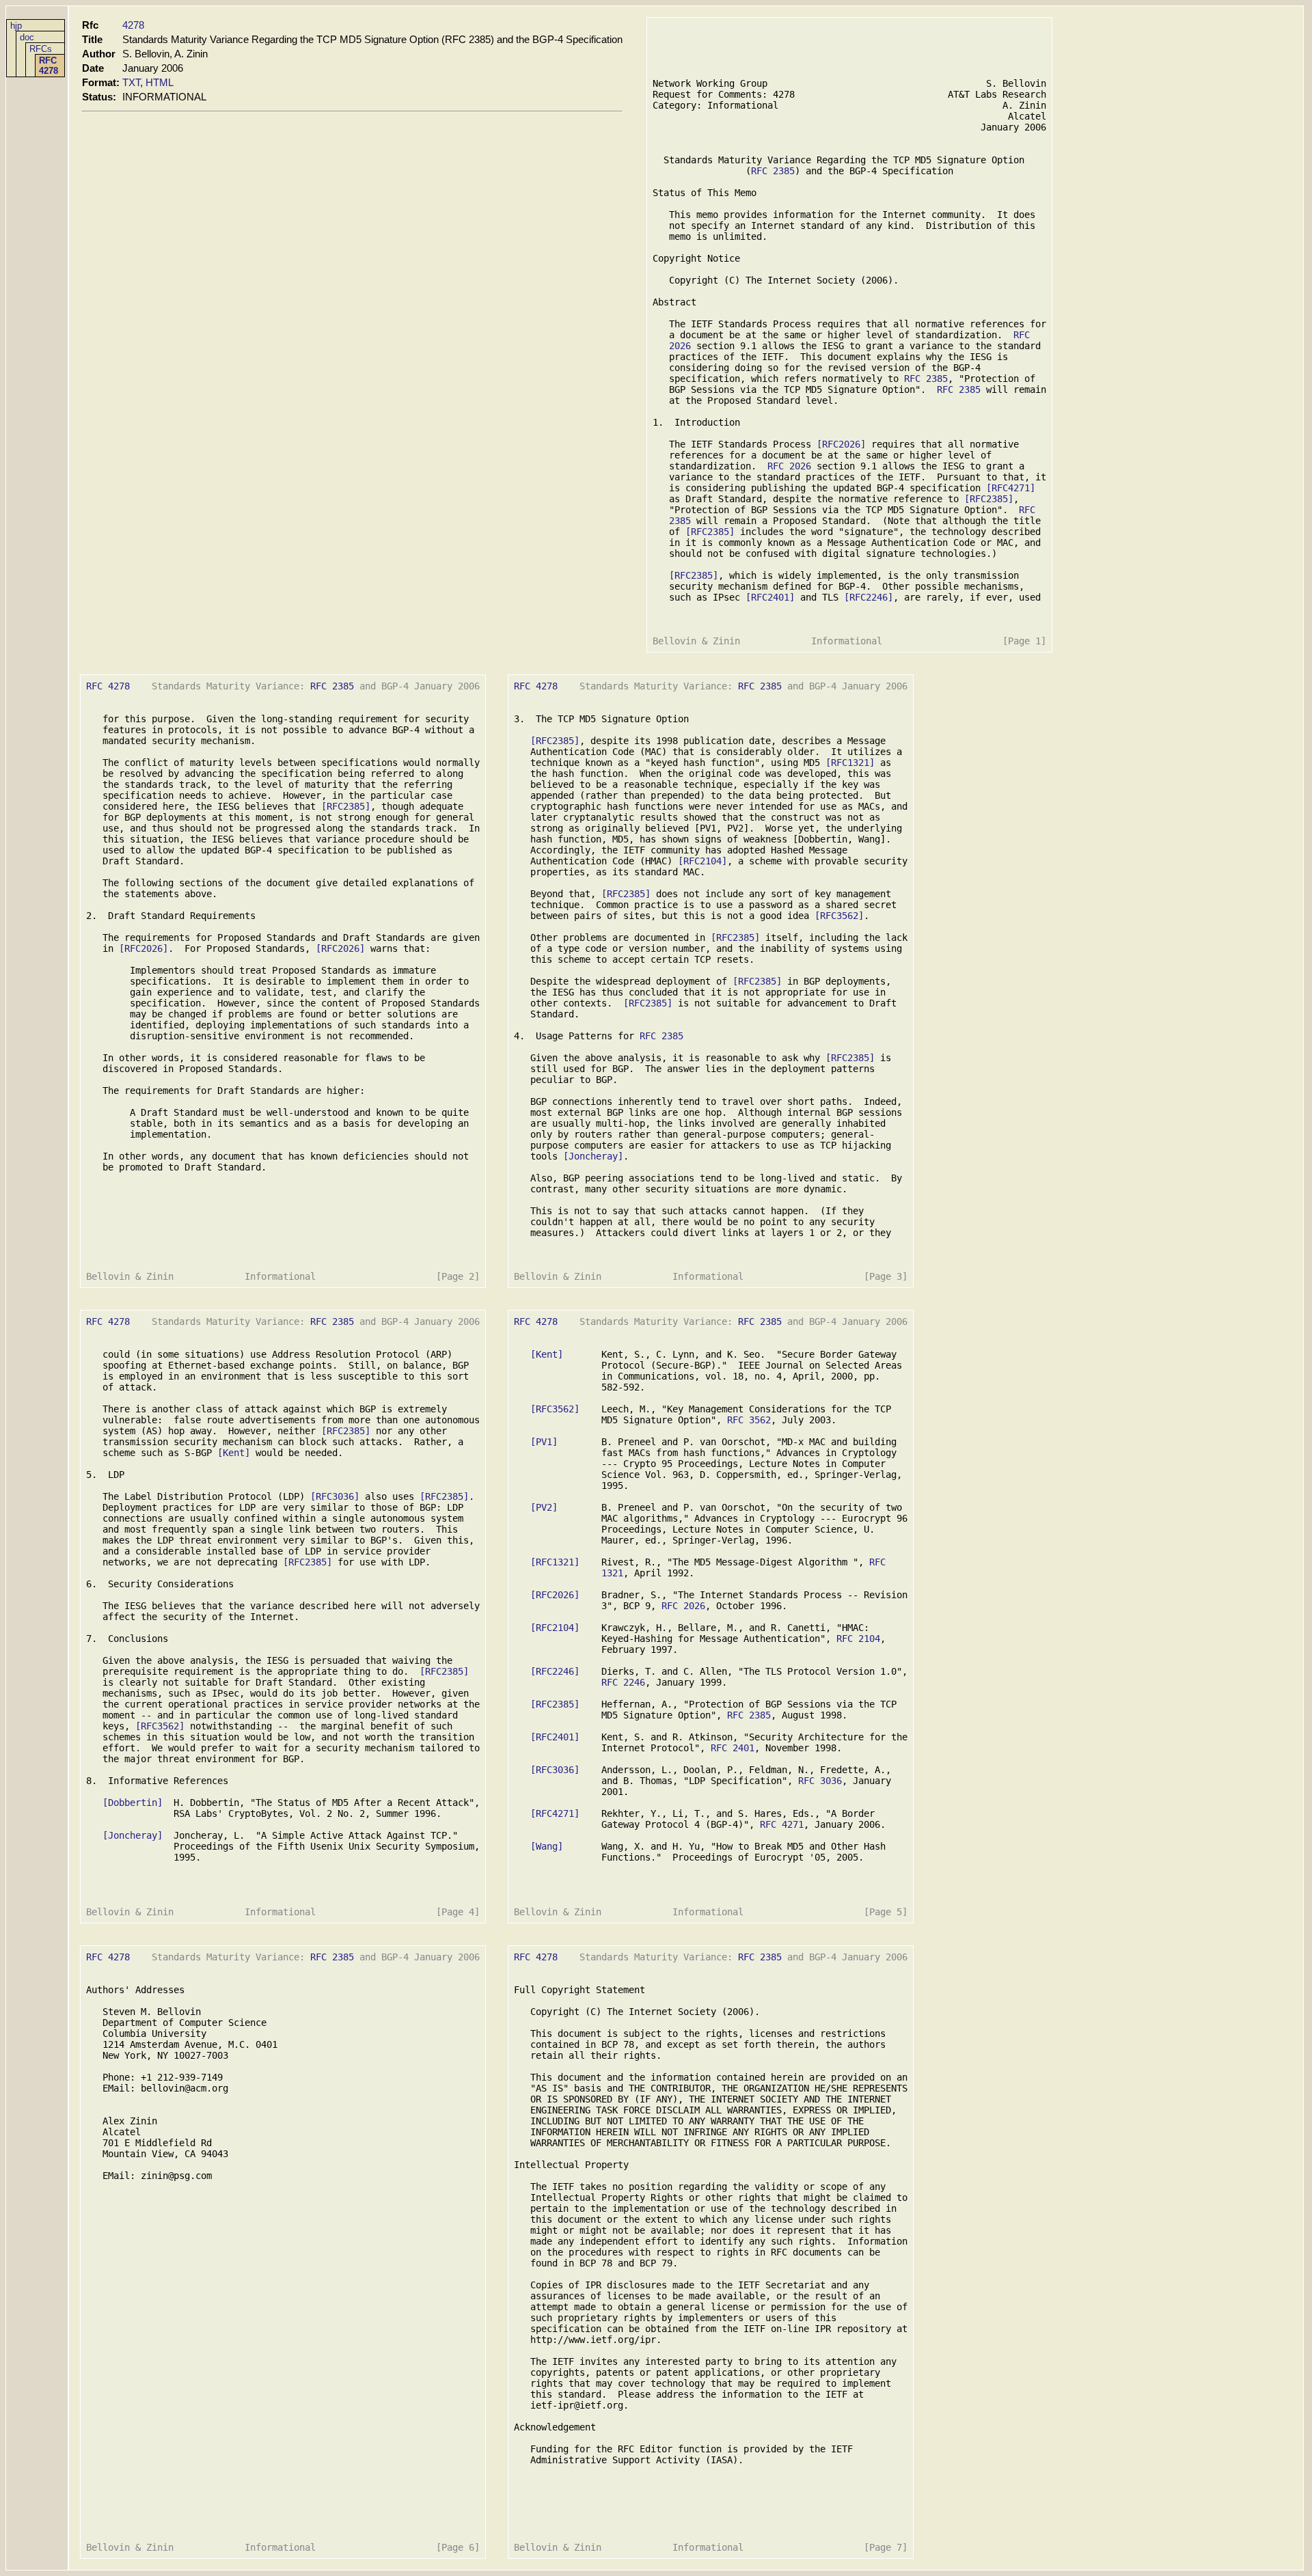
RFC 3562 (749, 1420)
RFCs (41, 49)
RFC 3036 (820, 1781)
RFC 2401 (733, 1748)
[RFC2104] (702, 861)
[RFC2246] (869, 597)
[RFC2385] (989, 499)
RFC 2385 (773, 171)
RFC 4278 (49, 66)
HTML (160, 82)
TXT (131, 82)
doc (27, 37)
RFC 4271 (782, 1824)
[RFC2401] (770, 597)
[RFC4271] (1011, 488)
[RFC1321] (850, 763)
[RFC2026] (841, 444)
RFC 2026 (789, 466)
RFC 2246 (623, 1682)
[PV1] (544, 1442)
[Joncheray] (593, 1156)
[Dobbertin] (133, 1803)
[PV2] (544, 1507)
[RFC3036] (335, 1496)
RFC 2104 (858, 1639)
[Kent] (234, 1453)
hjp (16, 26)
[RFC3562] (839, 916)
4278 (133, 25)
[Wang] (547, 1846)
